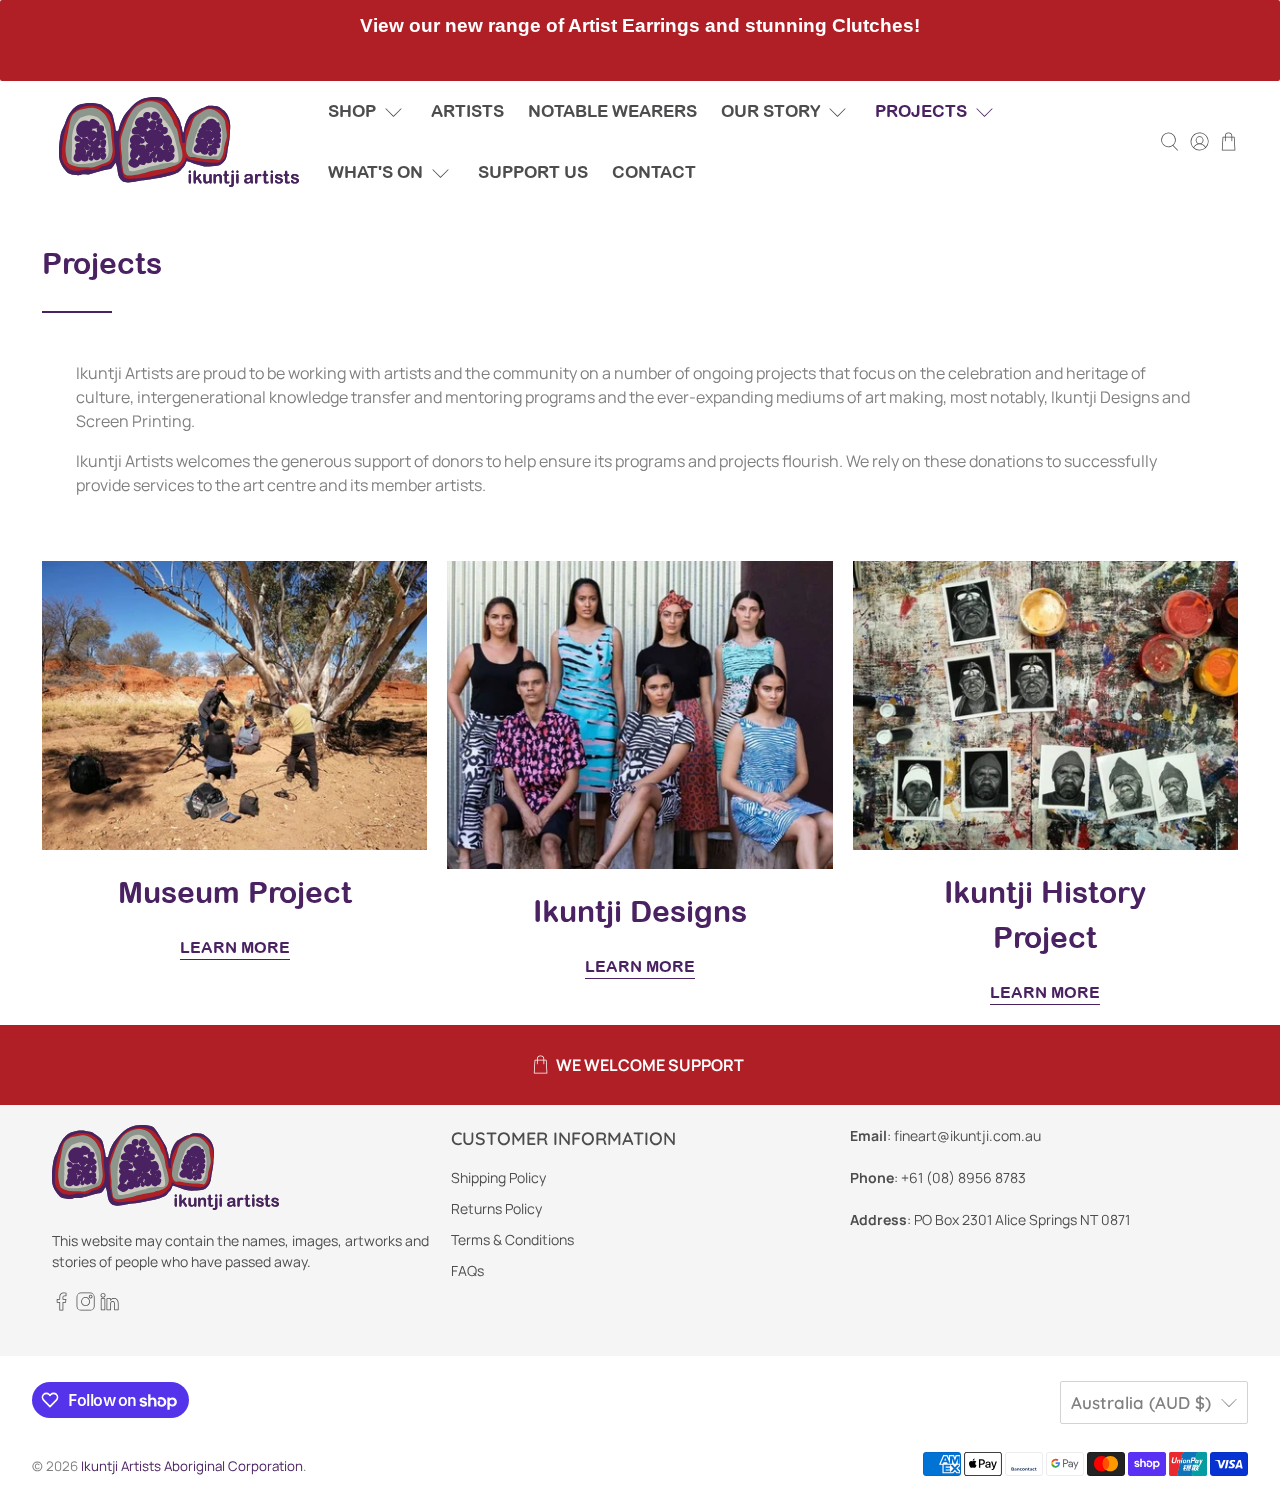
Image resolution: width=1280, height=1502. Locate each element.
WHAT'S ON (375, 172)
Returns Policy (496, 1208)
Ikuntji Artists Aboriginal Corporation (192, 1466)
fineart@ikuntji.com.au (967, 1135)
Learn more (235, 947)
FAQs (467, 1270)
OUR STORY (771, 111)
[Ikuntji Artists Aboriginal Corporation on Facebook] (61, 1305)
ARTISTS (467, 111)
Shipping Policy (498, 1177)
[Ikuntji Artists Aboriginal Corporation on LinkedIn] (109, 1305)
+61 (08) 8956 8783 (963, 1177)
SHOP (352, 111)
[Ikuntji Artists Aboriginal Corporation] (179, 142)
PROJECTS (921, 111)
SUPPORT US (533, 172)
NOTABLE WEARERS (612, 111)
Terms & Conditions (512, 1239)
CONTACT (654, 172)
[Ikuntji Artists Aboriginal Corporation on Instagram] (85, 1305)
